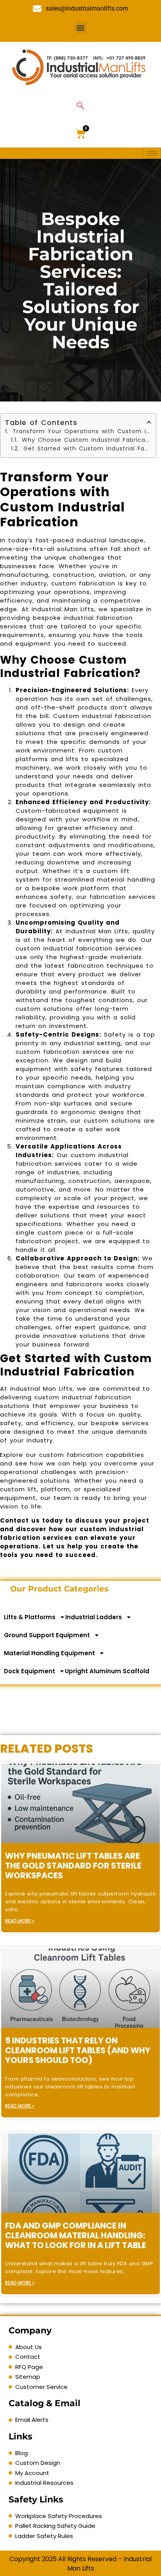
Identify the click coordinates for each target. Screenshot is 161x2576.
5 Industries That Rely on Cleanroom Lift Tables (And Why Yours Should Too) (78, 2050)
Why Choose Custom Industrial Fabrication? (87, 440)
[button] (81, 28)
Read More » (20, 1921)
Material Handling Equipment (49, 1653)
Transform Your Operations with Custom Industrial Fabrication (82, 431)
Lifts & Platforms (30, 1617)
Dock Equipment (30, 1671)
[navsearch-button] (80, 106)
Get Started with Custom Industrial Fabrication (87, 448)
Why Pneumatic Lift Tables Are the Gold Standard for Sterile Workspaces (73, 1866)
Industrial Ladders (94, 1617)
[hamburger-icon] (152, 153)
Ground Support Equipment (47, 1635)
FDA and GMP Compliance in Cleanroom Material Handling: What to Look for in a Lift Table (76, 2235)
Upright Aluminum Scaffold (107, 1671)
